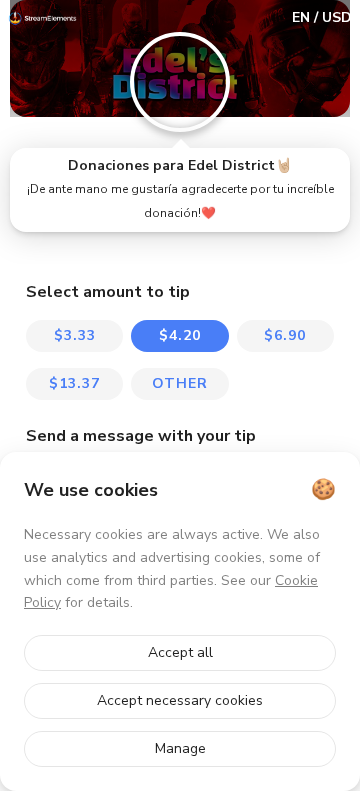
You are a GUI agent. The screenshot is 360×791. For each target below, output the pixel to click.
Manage (180, 748)
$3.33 (75, 335)
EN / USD (322, 17)
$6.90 (285, 335)
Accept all (180, 652)
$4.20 (180, 335)
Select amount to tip (108, 292)
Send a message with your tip (141, 436)
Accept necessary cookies (180, 700)
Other (180, 383)
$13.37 (74, 383)
